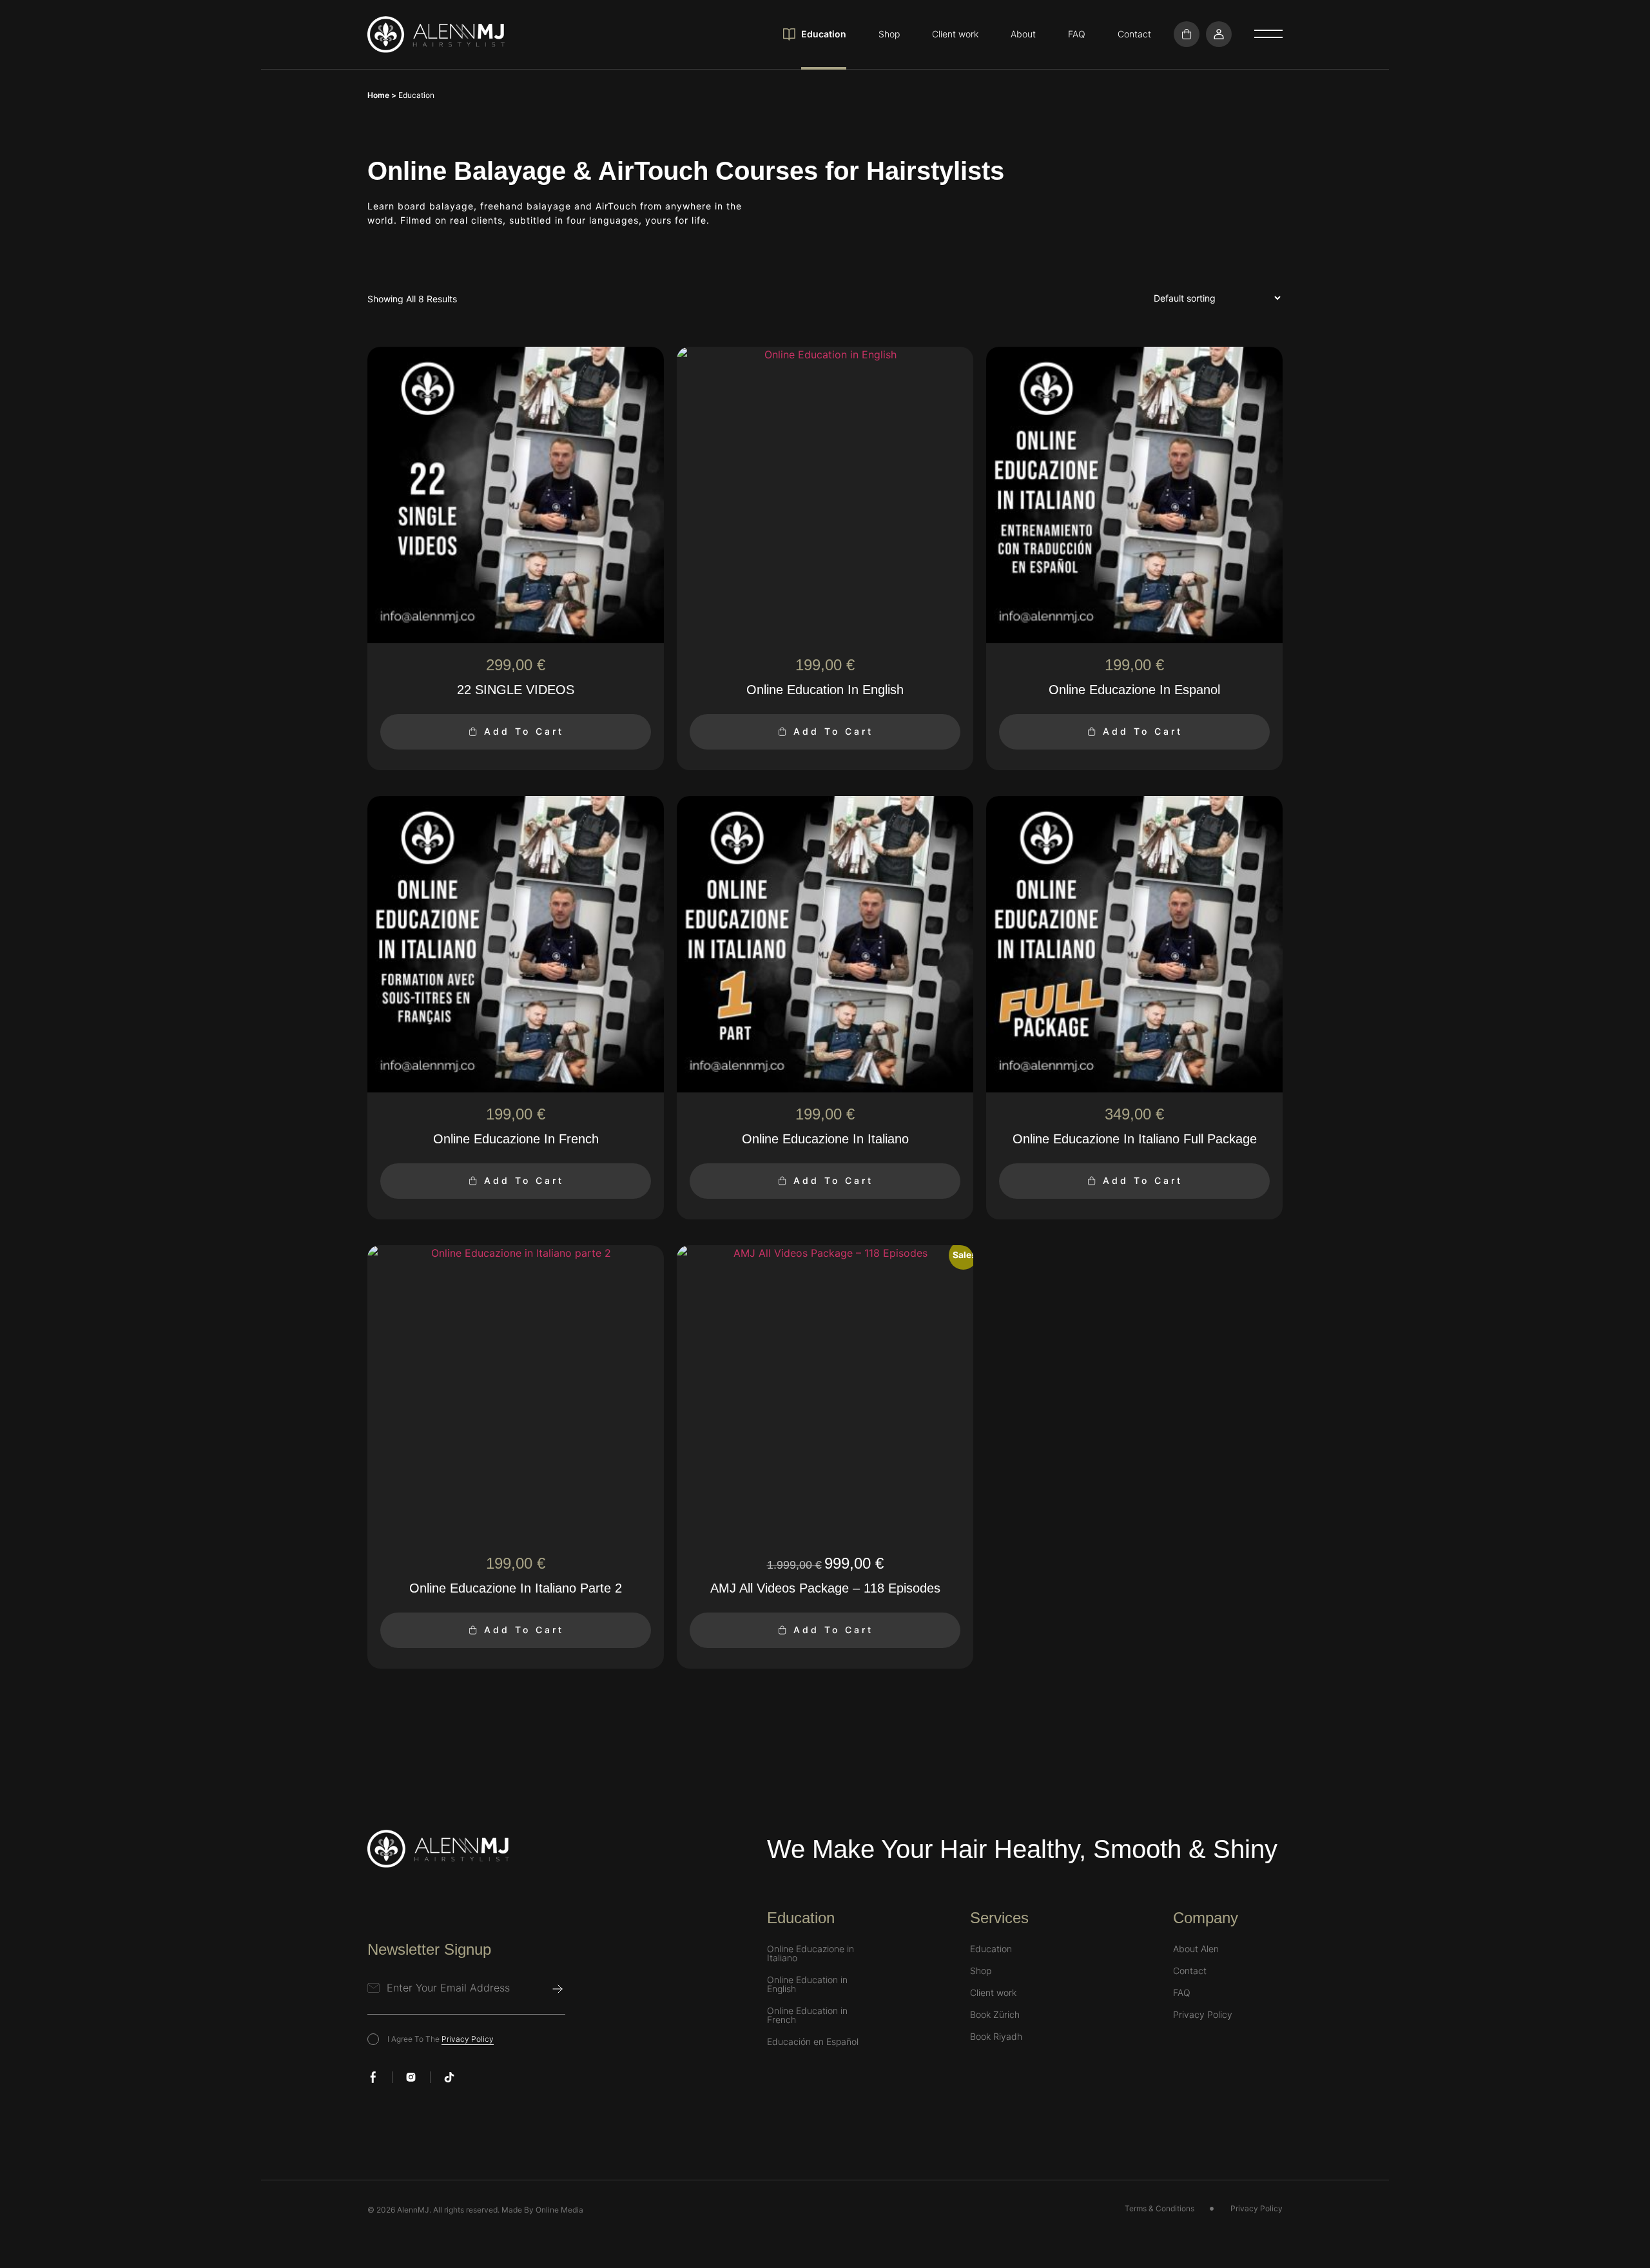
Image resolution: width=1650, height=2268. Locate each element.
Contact (1134, 34)
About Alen (1196, 1949)
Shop (889, 34)
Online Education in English (807, 1984)
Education (824, 34)
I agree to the (441, 2039)
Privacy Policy (468, 2039)
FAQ (1077, 34)
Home (378, 95)
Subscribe (558, 1989)
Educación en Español (813, 2042)
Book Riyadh (996, 2037)
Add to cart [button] (524, 731)
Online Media (559, 2210)
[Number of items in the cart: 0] (1187, 34)
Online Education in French (807, 2015)
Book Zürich (995, 2015)
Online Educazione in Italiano (810, 1953)
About (1023, 34)
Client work (955, 34)
